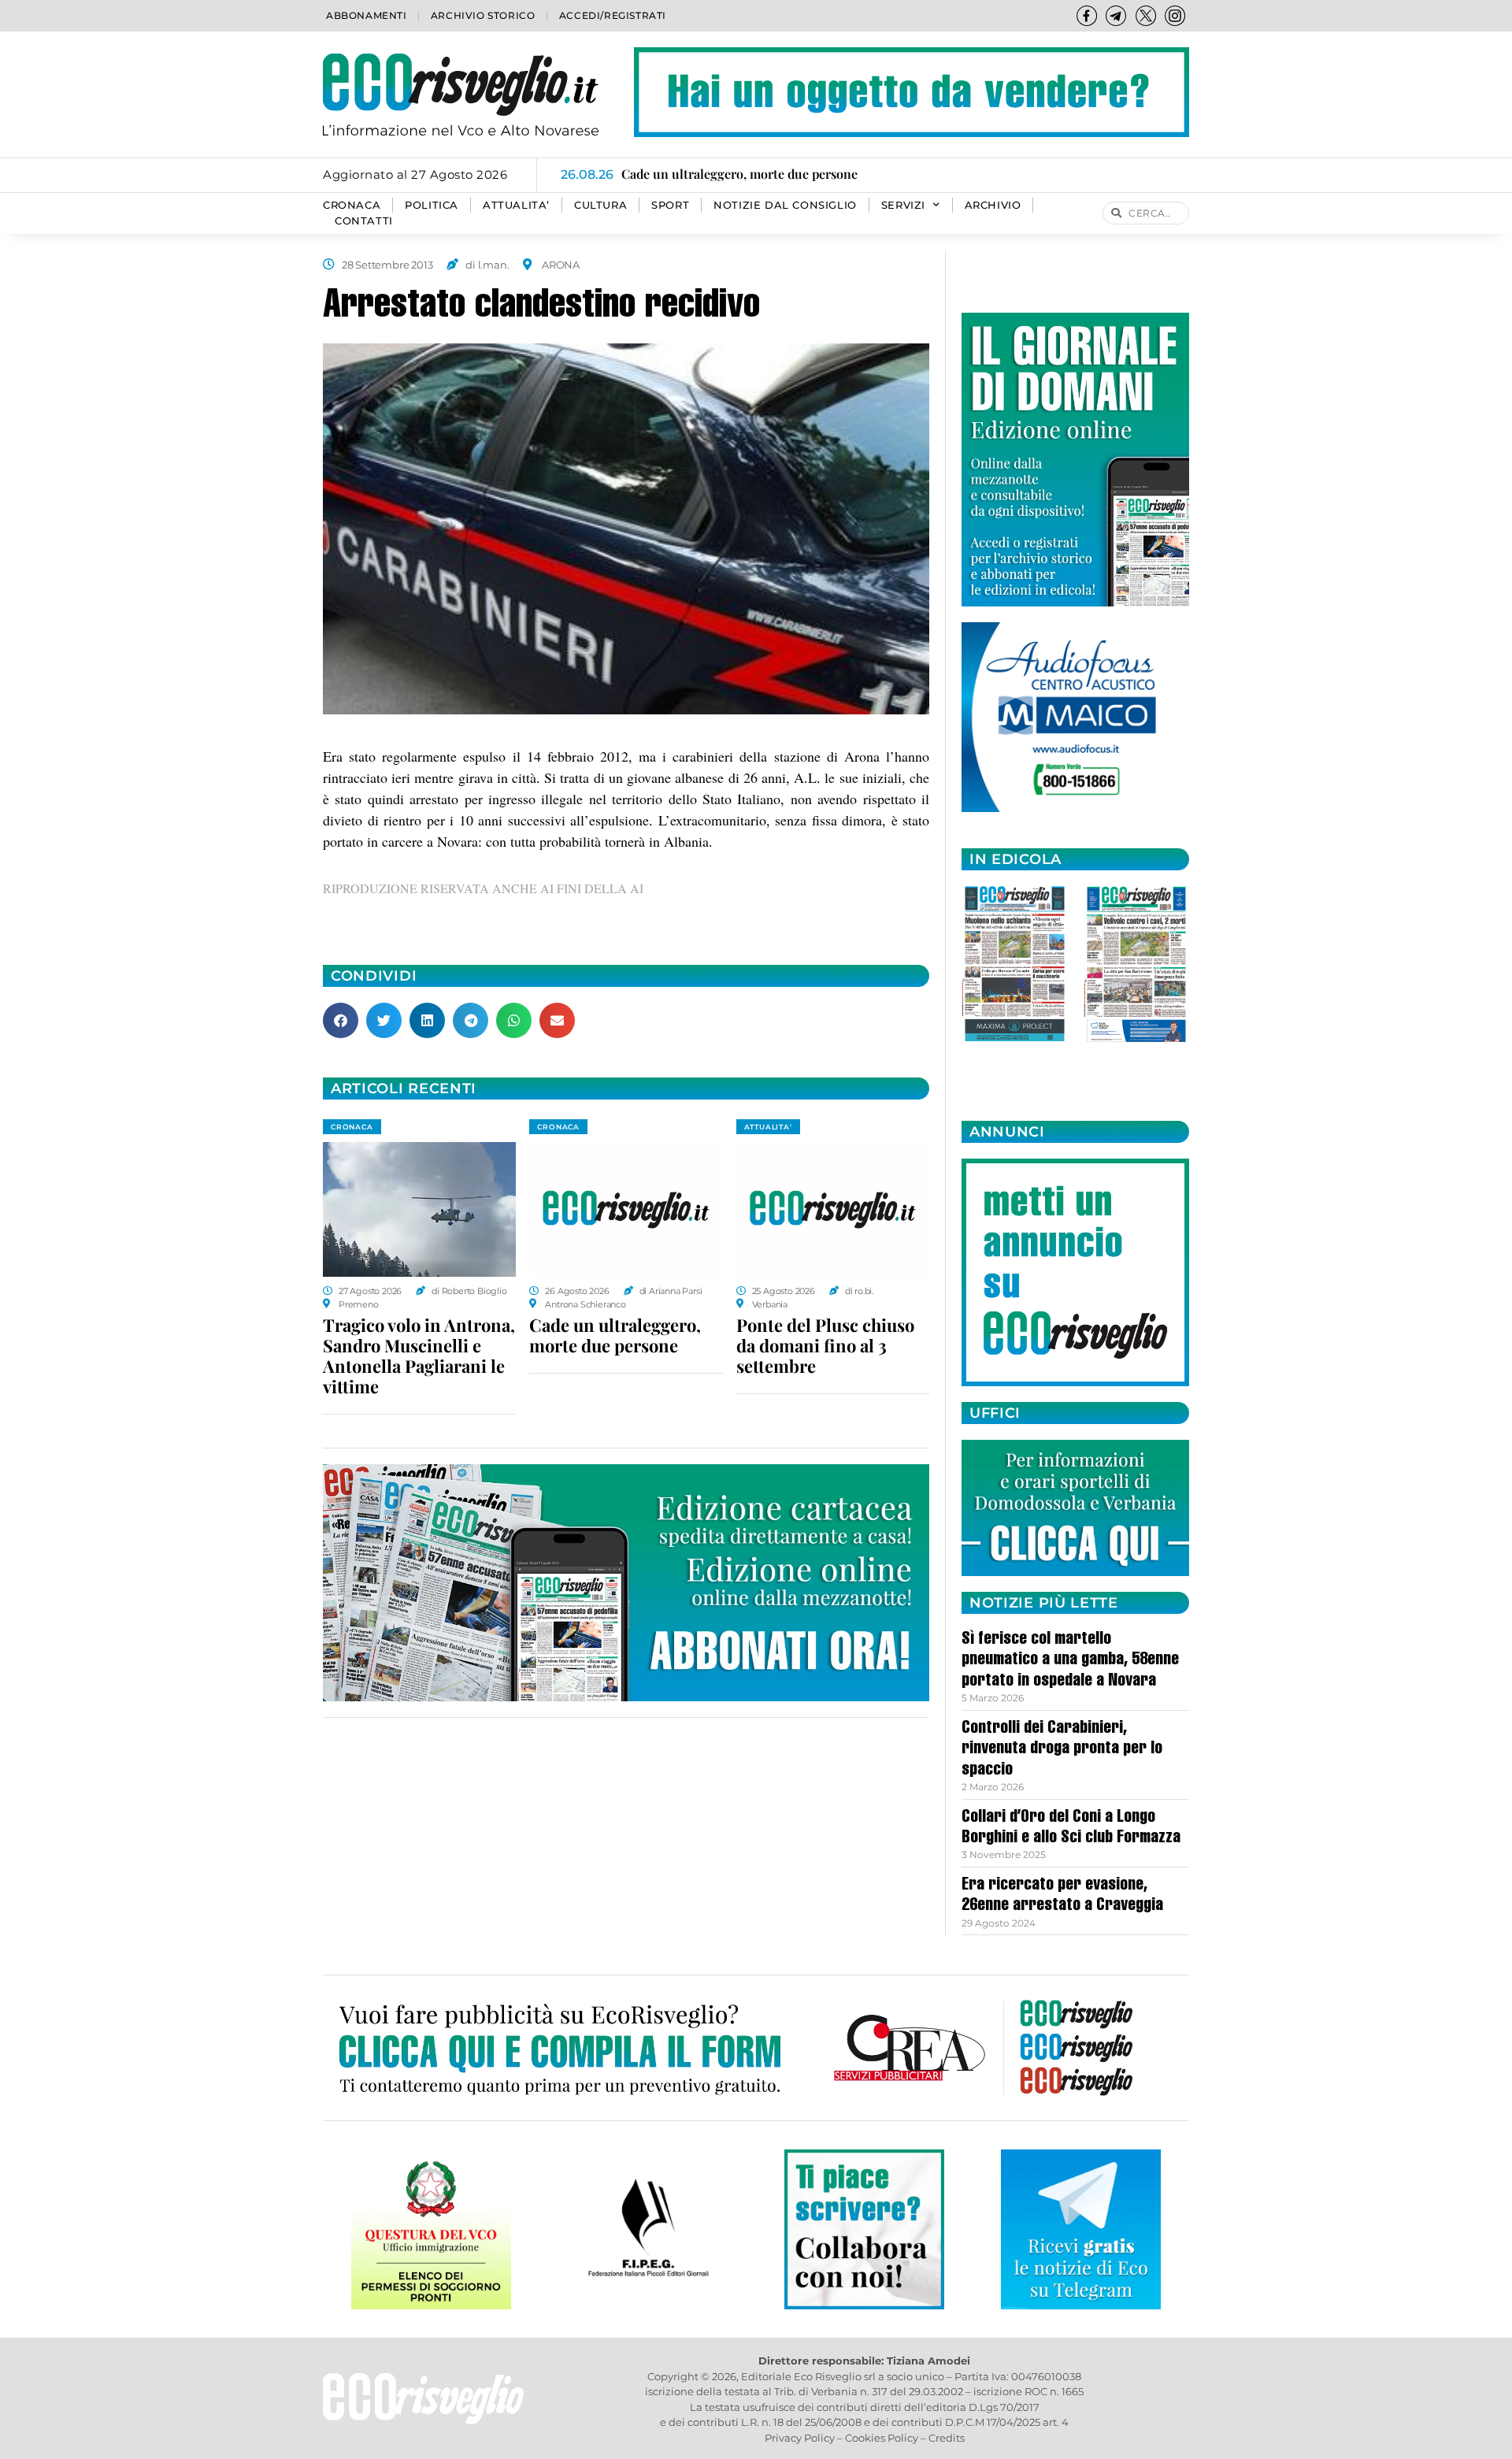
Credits (947, 2438)
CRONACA (352, 205)
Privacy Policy (800, 2438)
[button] (341, 1020)
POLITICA (432, 205)
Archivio (993, 205)
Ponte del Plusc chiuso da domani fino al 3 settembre (825, 1345)
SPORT (670, 205)
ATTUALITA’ (516, 205)
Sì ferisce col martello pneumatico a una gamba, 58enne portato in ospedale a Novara (1070, 1661)
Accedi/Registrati (613, 15)
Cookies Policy (882, 2438)
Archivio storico (483, 15)
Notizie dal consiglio (785, 205)
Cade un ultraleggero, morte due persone (615, 1335)
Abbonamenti (367, 15)
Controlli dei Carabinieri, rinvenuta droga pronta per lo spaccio (1062, 1750)
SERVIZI (903, 205)
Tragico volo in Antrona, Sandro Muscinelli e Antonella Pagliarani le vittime (419, 1356)
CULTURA (600, 205)
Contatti (364, 221)
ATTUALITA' (768, 1127)
